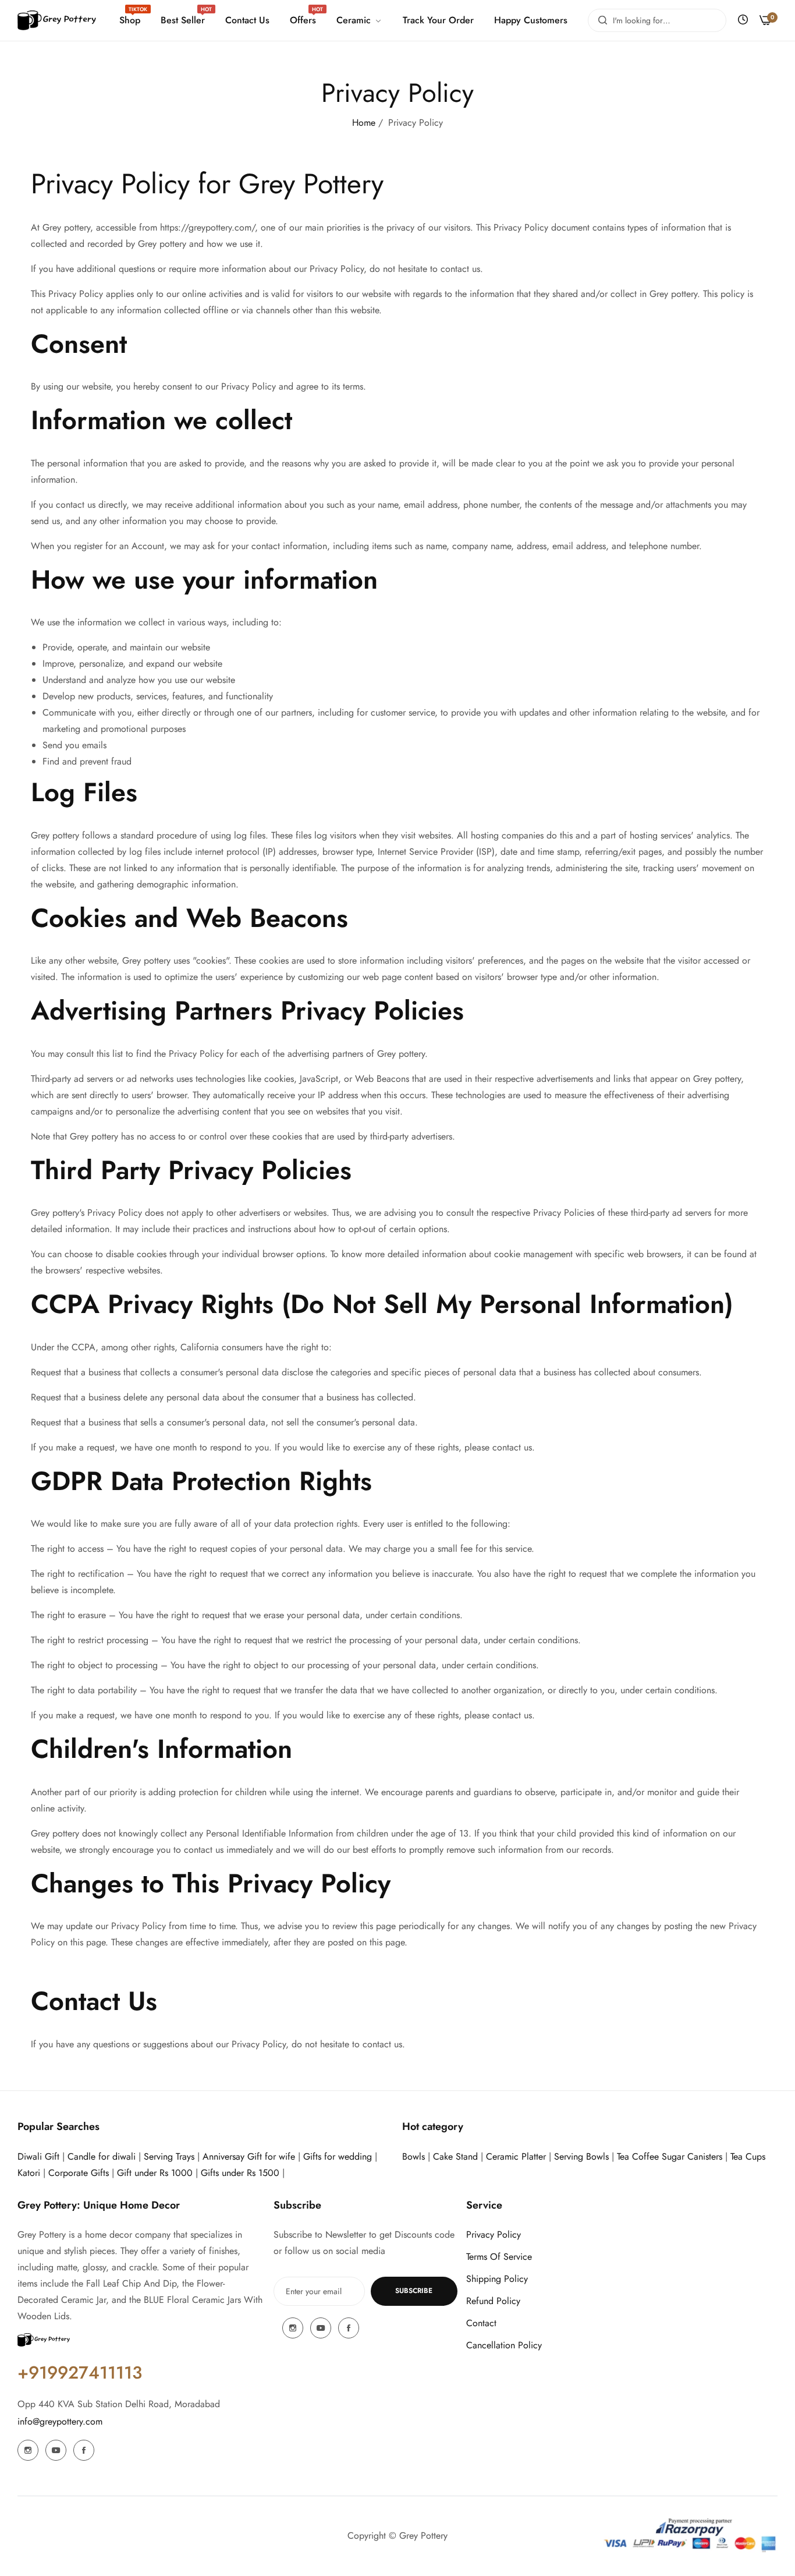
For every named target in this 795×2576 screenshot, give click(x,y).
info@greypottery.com (60, 2421)
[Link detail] (28, 2450)
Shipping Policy (497, 2279)
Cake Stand (455, 2156)
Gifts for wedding (338, 2156)
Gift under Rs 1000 (155, 2173)
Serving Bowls (583, 2156)
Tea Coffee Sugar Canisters (670, 2156)
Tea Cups (748, 2156)
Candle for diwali (102, 2156)
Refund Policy (493, 2301)
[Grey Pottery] (57, 21)
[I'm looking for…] (600, 20)
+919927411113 (80, 2372)
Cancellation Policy (504, 2345)
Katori (29, 2173)
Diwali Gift (38, 2156)
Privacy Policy (494, 2234)
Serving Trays (169, 2156)
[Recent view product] (743, 20)
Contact (481, 2323)
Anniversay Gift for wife (249, 2156)
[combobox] (657, 20)
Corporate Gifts (79, 2173)
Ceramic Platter (516, 2156)
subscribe (414, 2291)
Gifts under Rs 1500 (240, 2173)
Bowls (414, 2156)
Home (364, 123)
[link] (358, 20)
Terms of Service (499, 2257)
